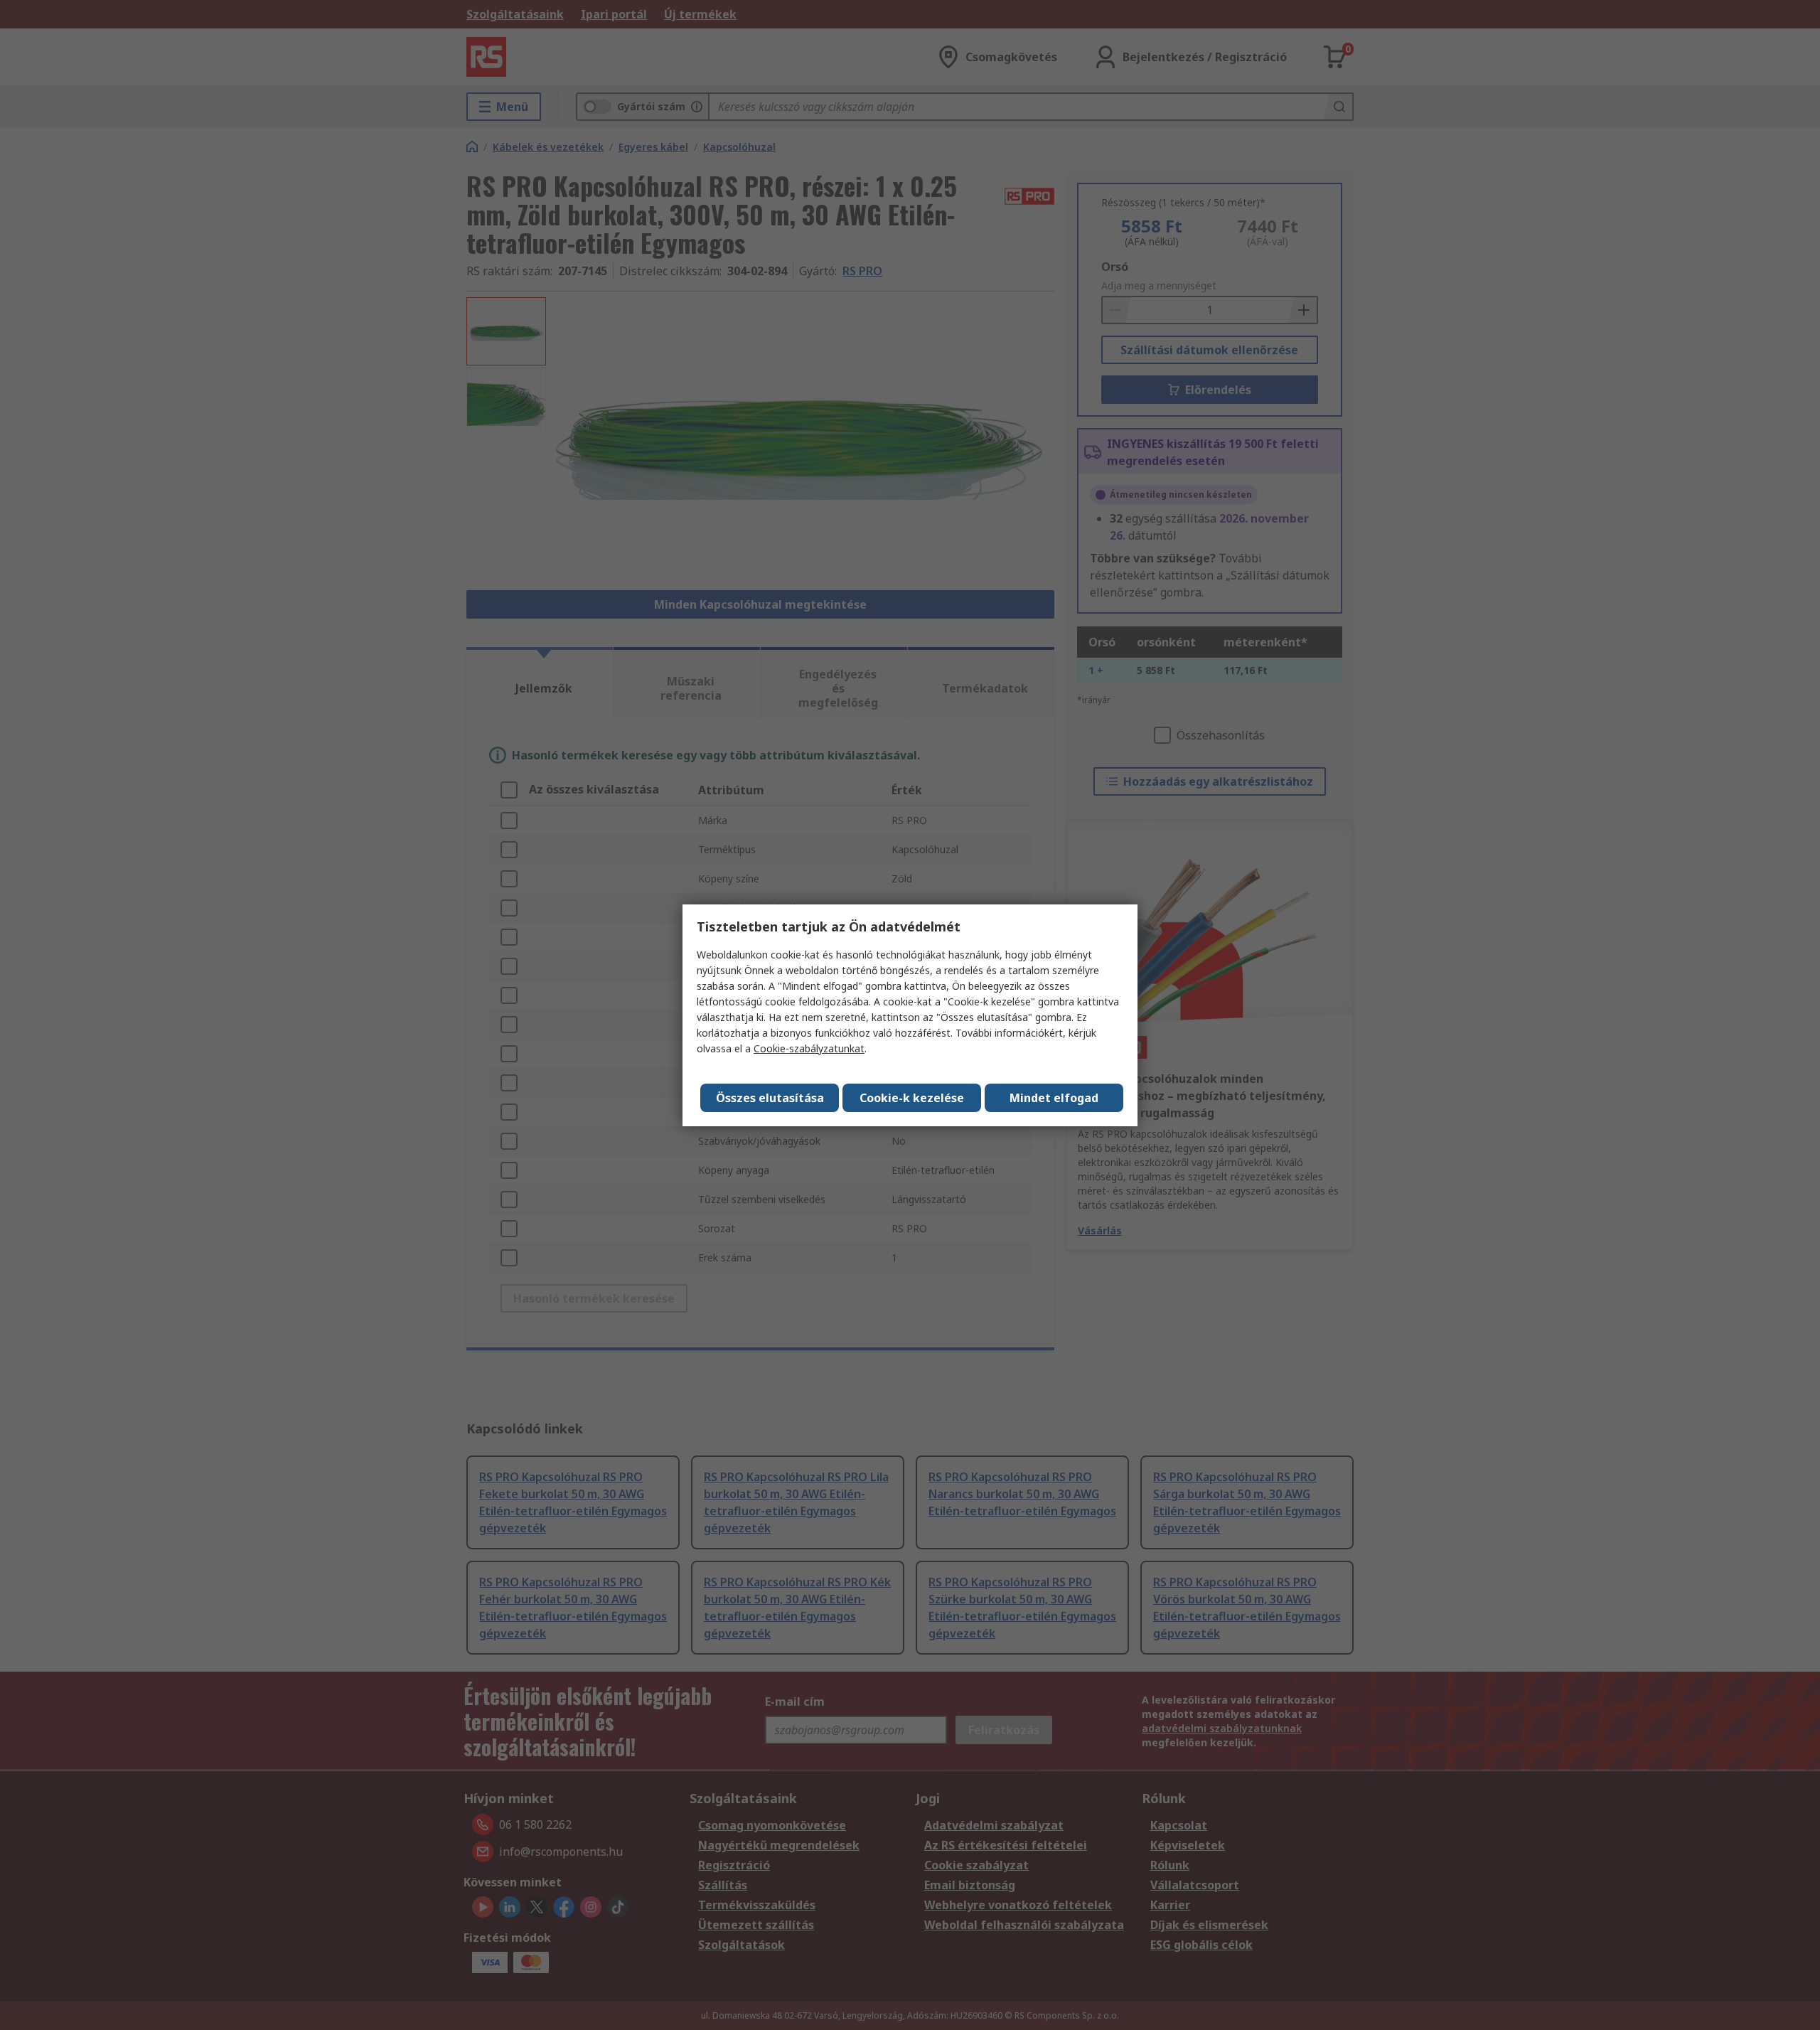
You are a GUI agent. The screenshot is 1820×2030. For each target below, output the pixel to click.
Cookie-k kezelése (912, 1098)
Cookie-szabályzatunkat (809, 1048)
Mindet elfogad (1054, 1098)
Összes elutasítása (770, 1098)
